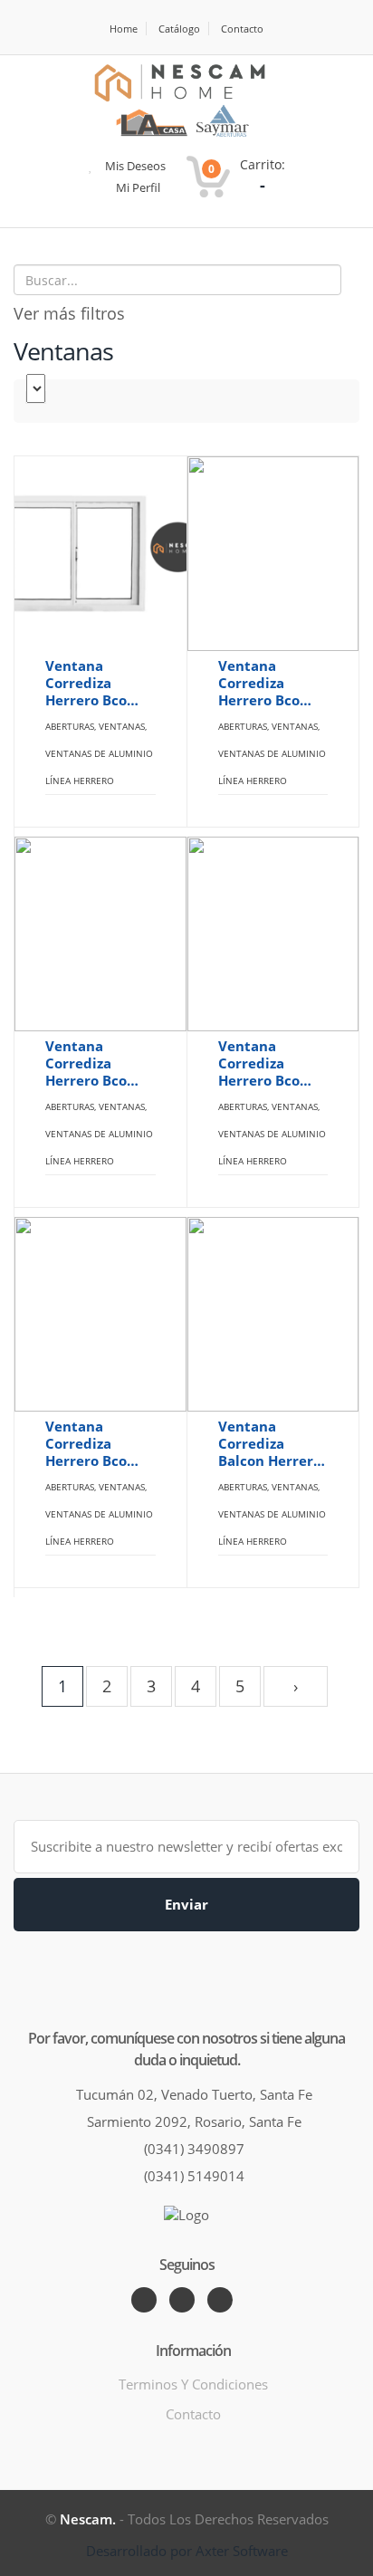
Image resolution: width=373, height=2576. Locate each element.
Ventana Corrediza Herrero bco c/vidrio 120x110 (86, 1444)
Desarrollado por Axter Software (187, 2551)
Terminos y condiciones (193, 2384)
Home (124, 29)
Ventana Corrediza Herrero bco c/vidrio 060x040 (86, 1063)
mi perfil (137, 187)
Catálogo (179, 29)
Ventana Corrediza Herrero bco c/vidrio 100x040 (259, 1063)
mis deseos (134, 166)
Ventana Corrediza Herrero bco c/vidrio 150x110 (86, 683)
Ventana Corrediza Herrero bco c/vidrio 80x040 (273, 683)
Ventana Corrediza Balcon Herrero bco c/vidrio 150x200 (270, 1444)
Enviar (186, 1904)
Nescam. (88, 2519)
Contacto (242, 29)
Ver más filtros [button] (69, 313)
